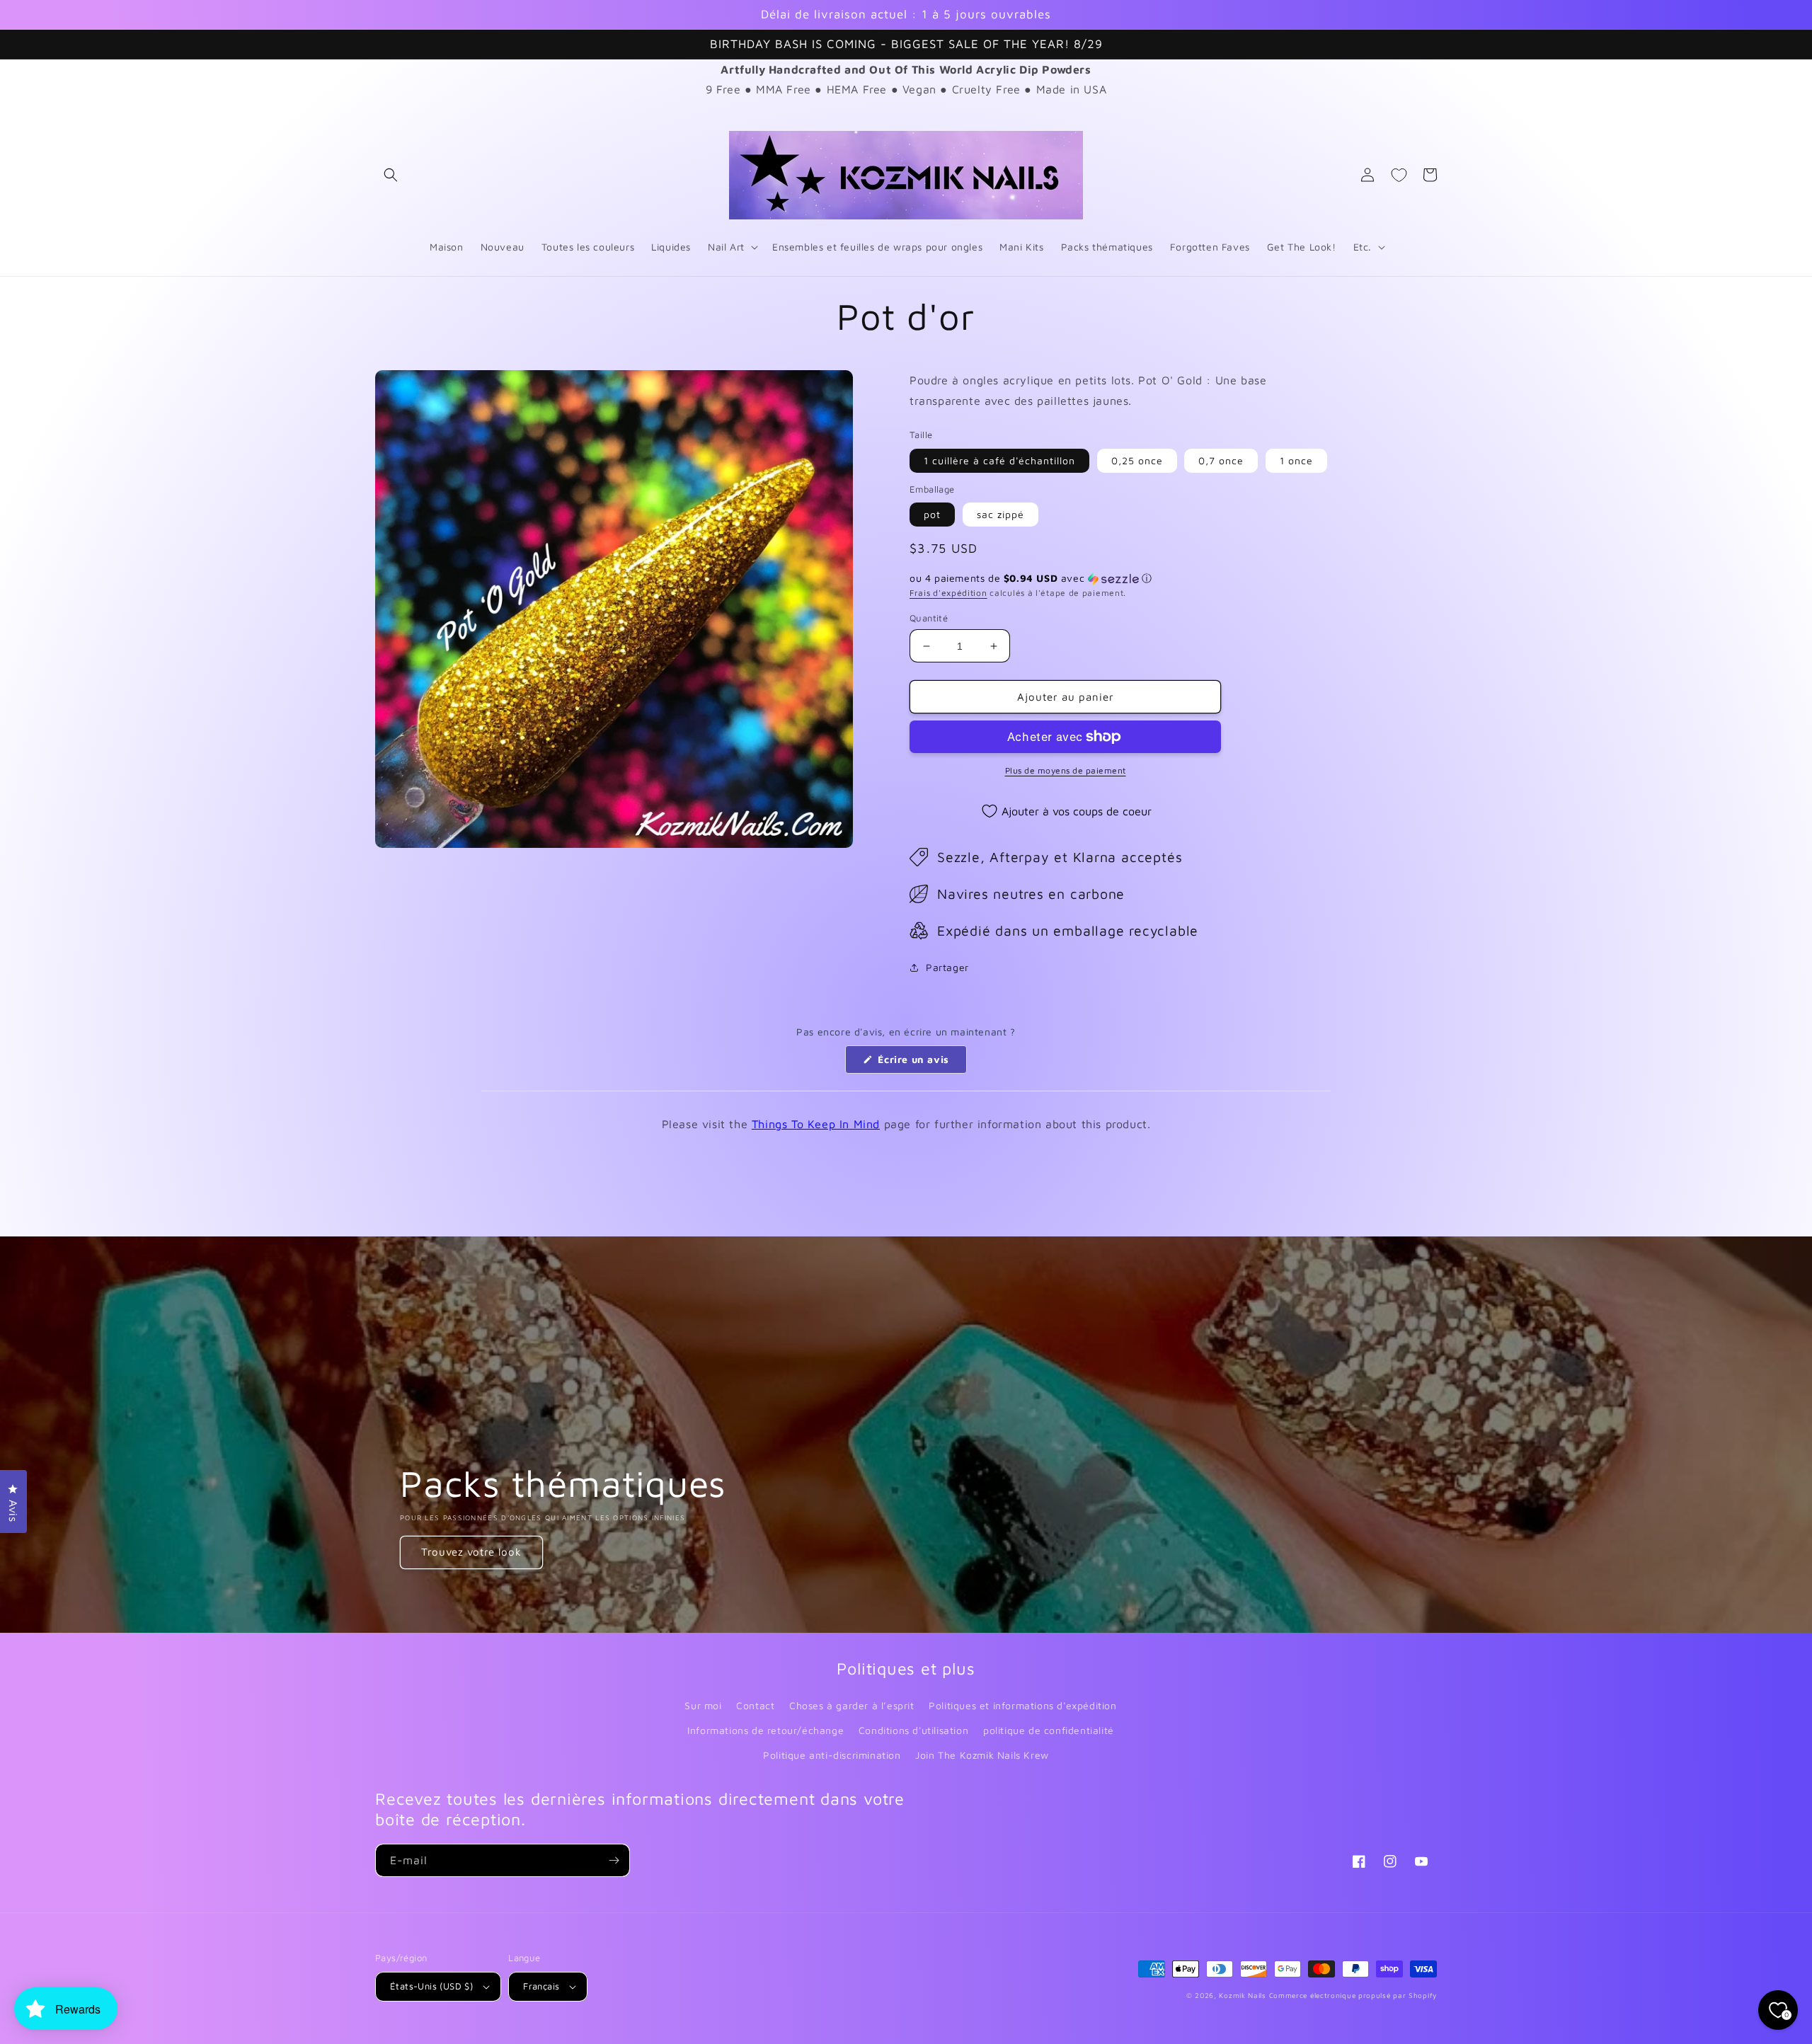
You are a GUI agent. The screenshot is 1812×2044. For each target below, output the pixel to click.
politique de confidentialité (1049, 1730)
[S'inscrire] (614, 1860)
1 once (1296, 460)
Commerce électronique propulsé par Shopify (1353, 1995)
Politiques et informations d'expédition (1022, 1705)
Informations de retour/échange (765, 1730)
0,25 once (1137, 460)
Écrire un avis (921, 1063)
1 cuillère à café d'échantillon (999, 460)
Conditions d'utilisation (913, 1730)
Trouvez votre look (471, 1552)
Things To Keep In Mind (816, 1124)
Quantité (929, 618)
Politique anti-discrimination (832, 1755)
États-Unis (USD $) (431, 1986)
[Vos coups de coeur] (1399, 175)
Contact (755, 1705)
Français (541, 1986)
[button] (391, 175)
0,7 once (1221, 460)
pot (932, 514)
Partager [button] (947, 967)
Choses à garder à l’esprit (852, 1705)
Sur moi (703, 1705)
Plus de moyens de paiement (1066, 770)
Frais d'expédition (948, 593)
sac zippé (1000, 514)
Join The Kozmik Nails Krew (982, 1755)
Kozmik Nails (1242, 1995)
